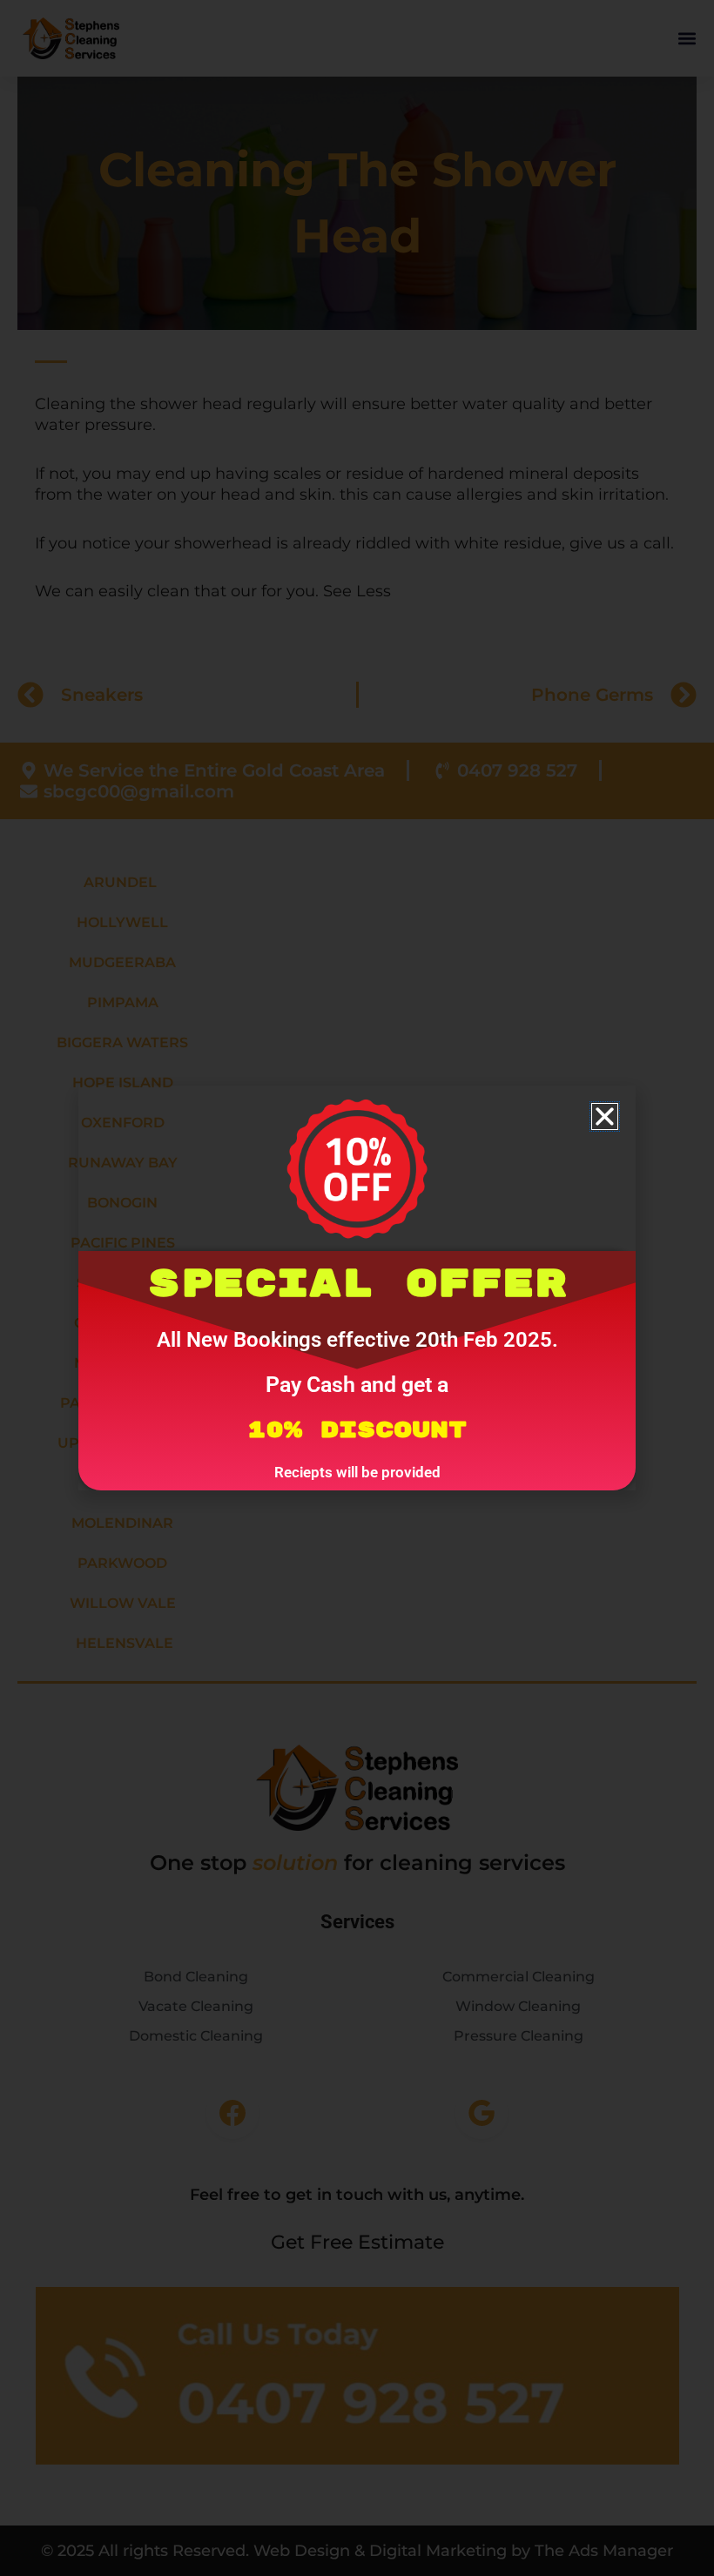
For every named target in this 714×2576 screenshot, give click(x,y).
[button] (605, 1116)
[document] (357, 1288)
